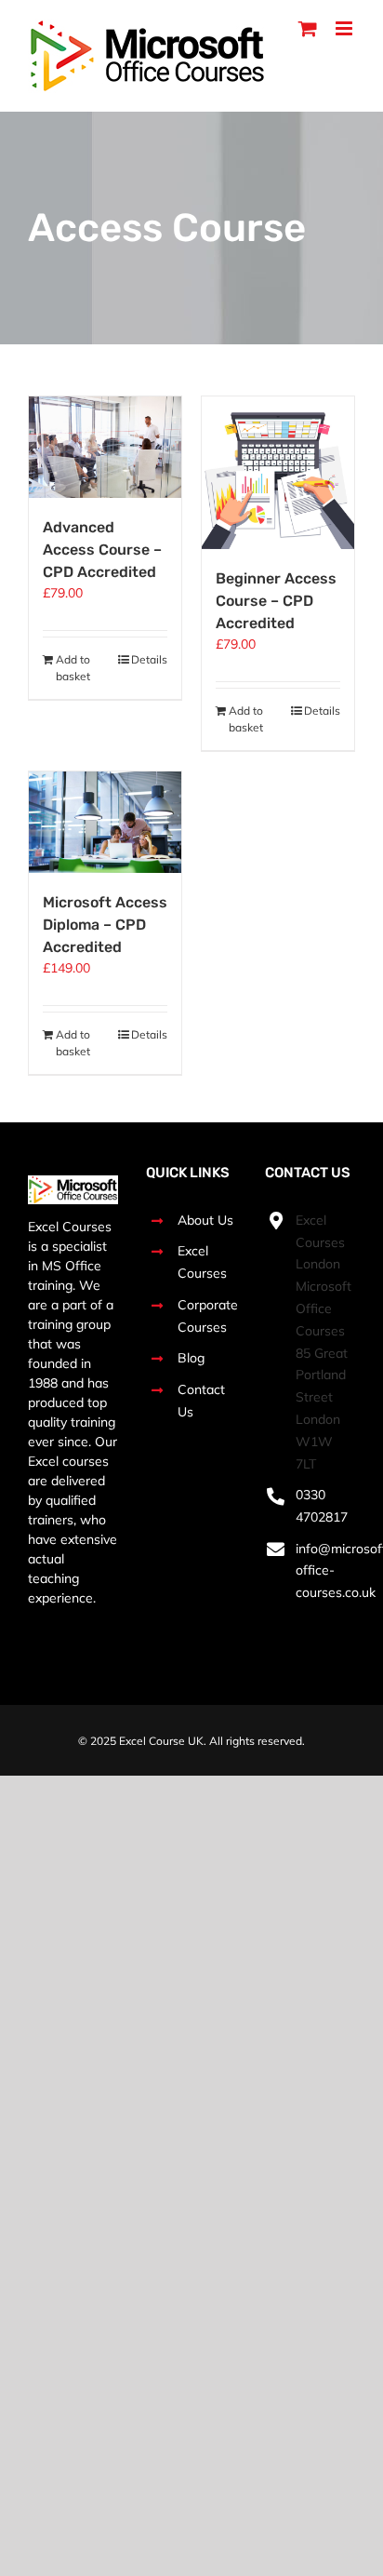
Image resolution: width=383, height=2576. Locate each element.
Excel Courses (202, 1262)
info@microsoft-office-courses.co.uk (325, 1571)
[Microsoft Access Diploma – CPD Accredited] (105, 822)
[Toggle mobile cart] (308, 28)
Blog (191, 1358)
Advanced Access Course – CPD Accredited (102, 550)
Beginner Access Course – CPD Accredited (276, 601)
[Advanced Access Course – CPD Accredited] (105, 447)
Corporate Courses (207, 1316)
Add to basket (73, 668)
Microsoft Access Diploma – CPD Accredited (105, 925)
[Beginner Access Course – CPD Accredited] (278, 473)
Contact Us (201, 1401)
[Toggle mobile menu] (345, 28)
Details (149, 659)
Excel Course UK (161, 1741)
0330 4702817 (322, 1506)
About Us (205, 1220)
